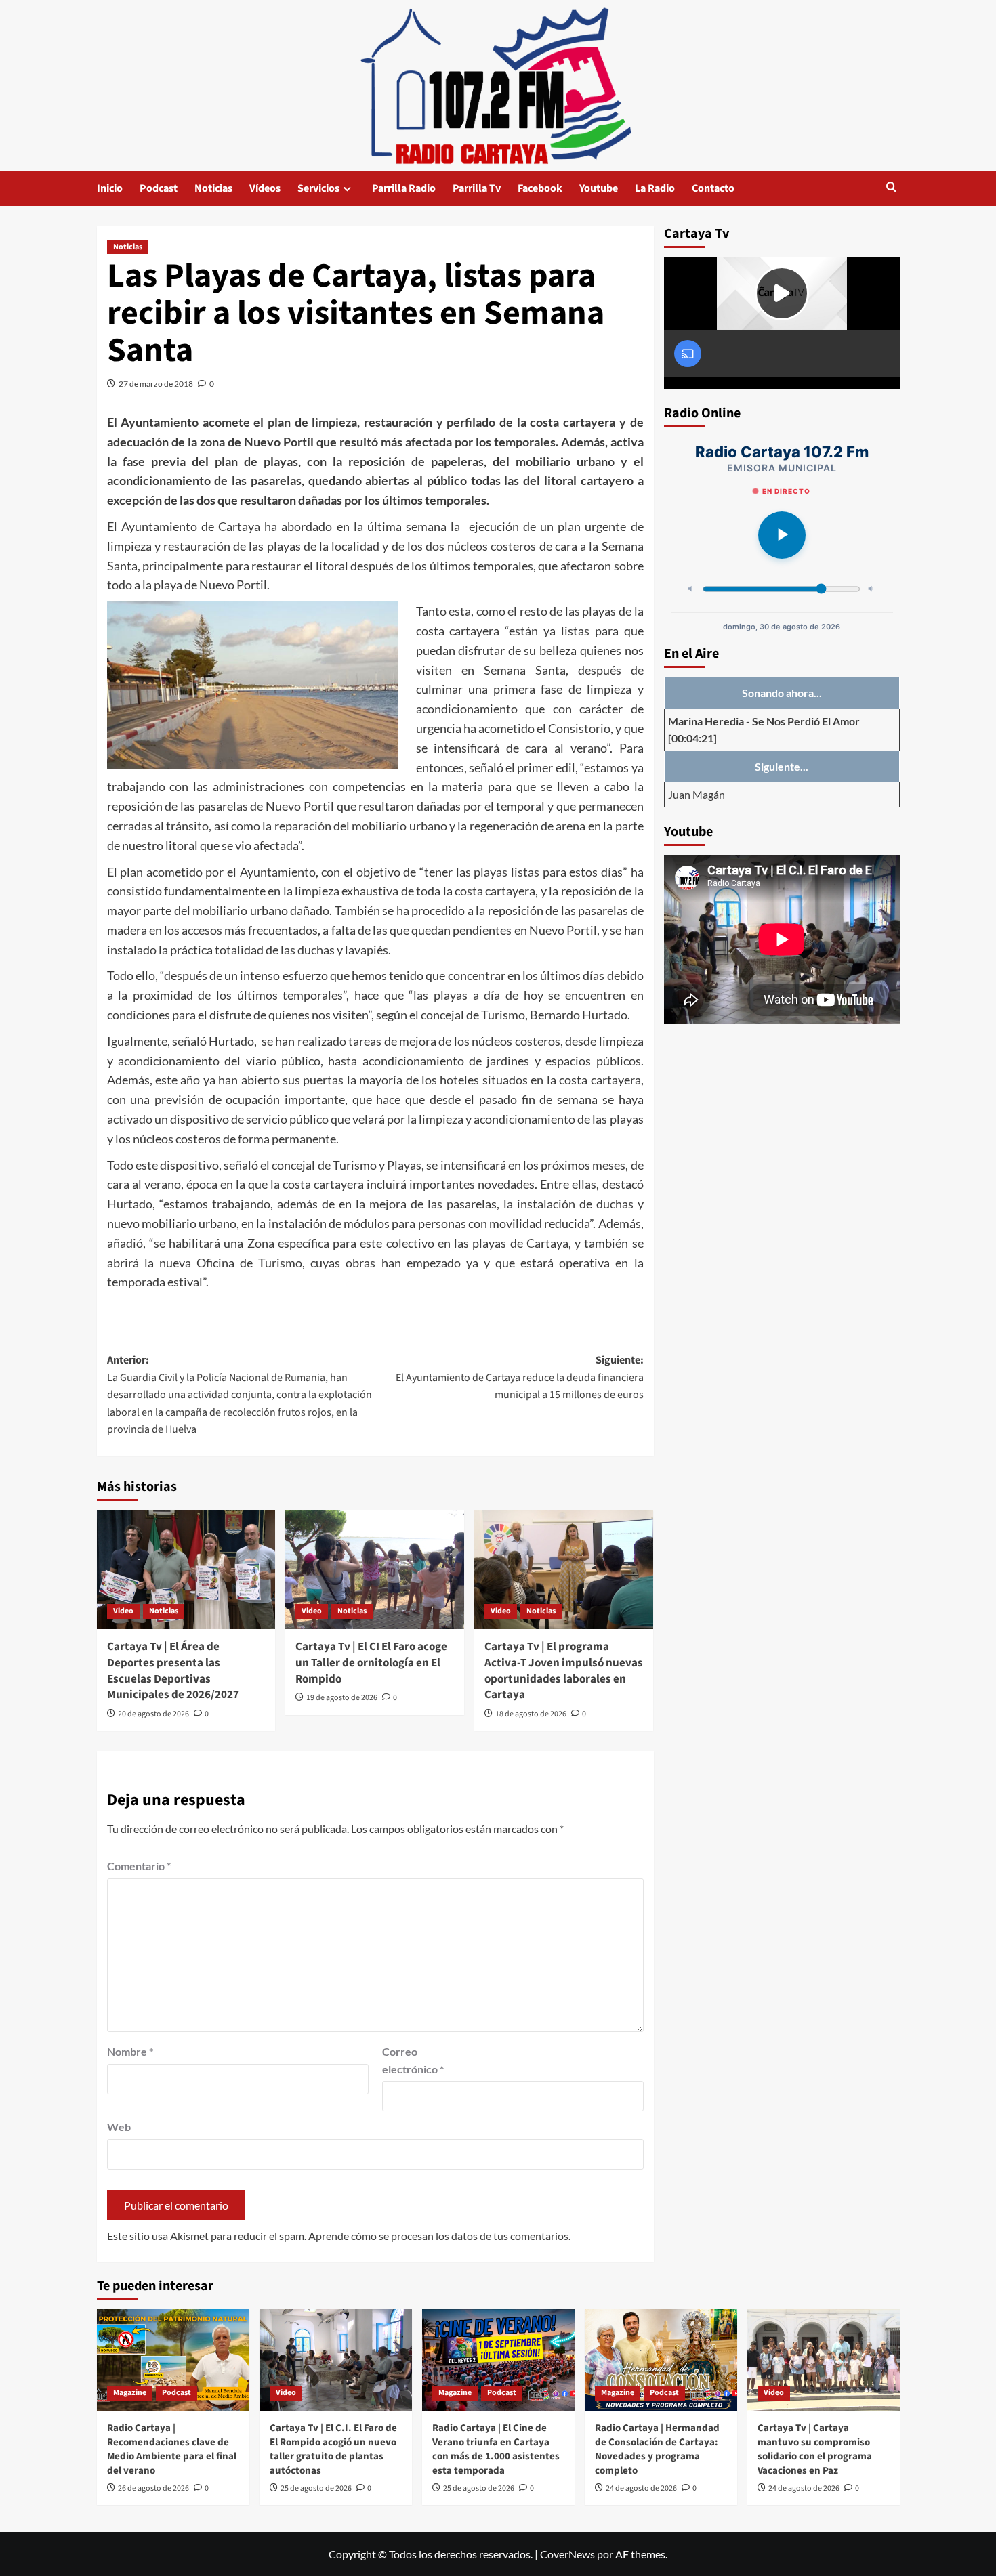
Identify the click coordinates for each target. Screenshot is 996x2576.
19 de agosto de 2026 (342, 1698)
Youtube (599, 188)
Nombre (130, 2051)
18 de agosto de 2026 (531, 1714)
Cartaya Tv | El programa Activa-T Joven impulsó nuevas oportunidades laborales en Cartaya (564, 1671)
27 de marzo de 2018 (156, 384)
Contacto (713, 188)
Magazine (130, 2393)
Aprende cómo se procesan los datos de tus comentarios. (439, 2236)
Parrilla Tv (477, 188)
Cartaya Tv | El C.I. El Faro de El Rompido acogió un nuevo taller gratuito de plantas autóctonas (333, 2449)
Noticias (213, 188)
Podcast (159, 188)
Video (123, 1611)
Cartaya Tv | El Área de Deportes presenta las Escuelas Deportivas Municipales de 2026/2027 (173, 1671)
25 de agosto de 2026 (316, 2488)
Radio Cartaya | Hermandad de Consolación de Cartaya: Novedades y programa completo (657, 2449)
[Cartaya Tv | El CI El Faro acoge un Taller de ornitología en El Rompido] (375, 1569)
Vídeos (265, 188)
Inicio (110, 188)
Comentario (139, 1866)
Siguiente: (520, 1377)
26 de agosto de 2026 (153, 2488)
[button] (891, 188)
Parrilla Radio (404, 188)
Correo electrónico (413, 2060)
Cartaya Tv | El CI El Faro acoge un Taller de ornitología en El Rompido (371, 1663)
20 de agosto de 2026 (153, 1714)
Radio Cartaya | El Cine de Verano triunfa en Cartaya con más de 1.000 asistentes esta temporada (496, 2449)
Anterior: (240, 1395)
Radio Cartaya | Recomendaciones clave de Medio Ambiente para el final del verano (172, 2449)
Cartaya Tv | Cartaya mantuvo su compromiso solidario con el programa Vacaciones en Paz (815, 2449)
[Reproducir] (782, 535)
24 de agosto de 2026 (641, 2488)
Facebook (540, 188)
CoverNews (567, 2554)
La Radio (655, 188)
